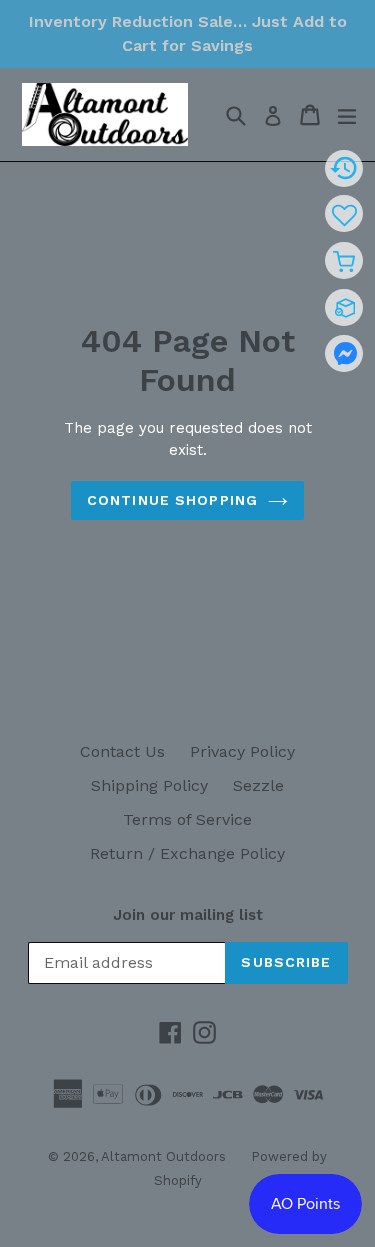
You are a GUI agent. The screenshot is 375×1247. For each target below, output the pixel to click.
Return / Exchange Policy (187, 853)
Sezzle (258, 785)
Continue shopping (172, 500)
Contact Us (122, 751)
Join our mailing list (188, 915)
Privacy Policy (242, 751)
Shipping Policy (149, 785)
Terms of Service (187, 819)
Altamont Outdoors (163, 1156)
